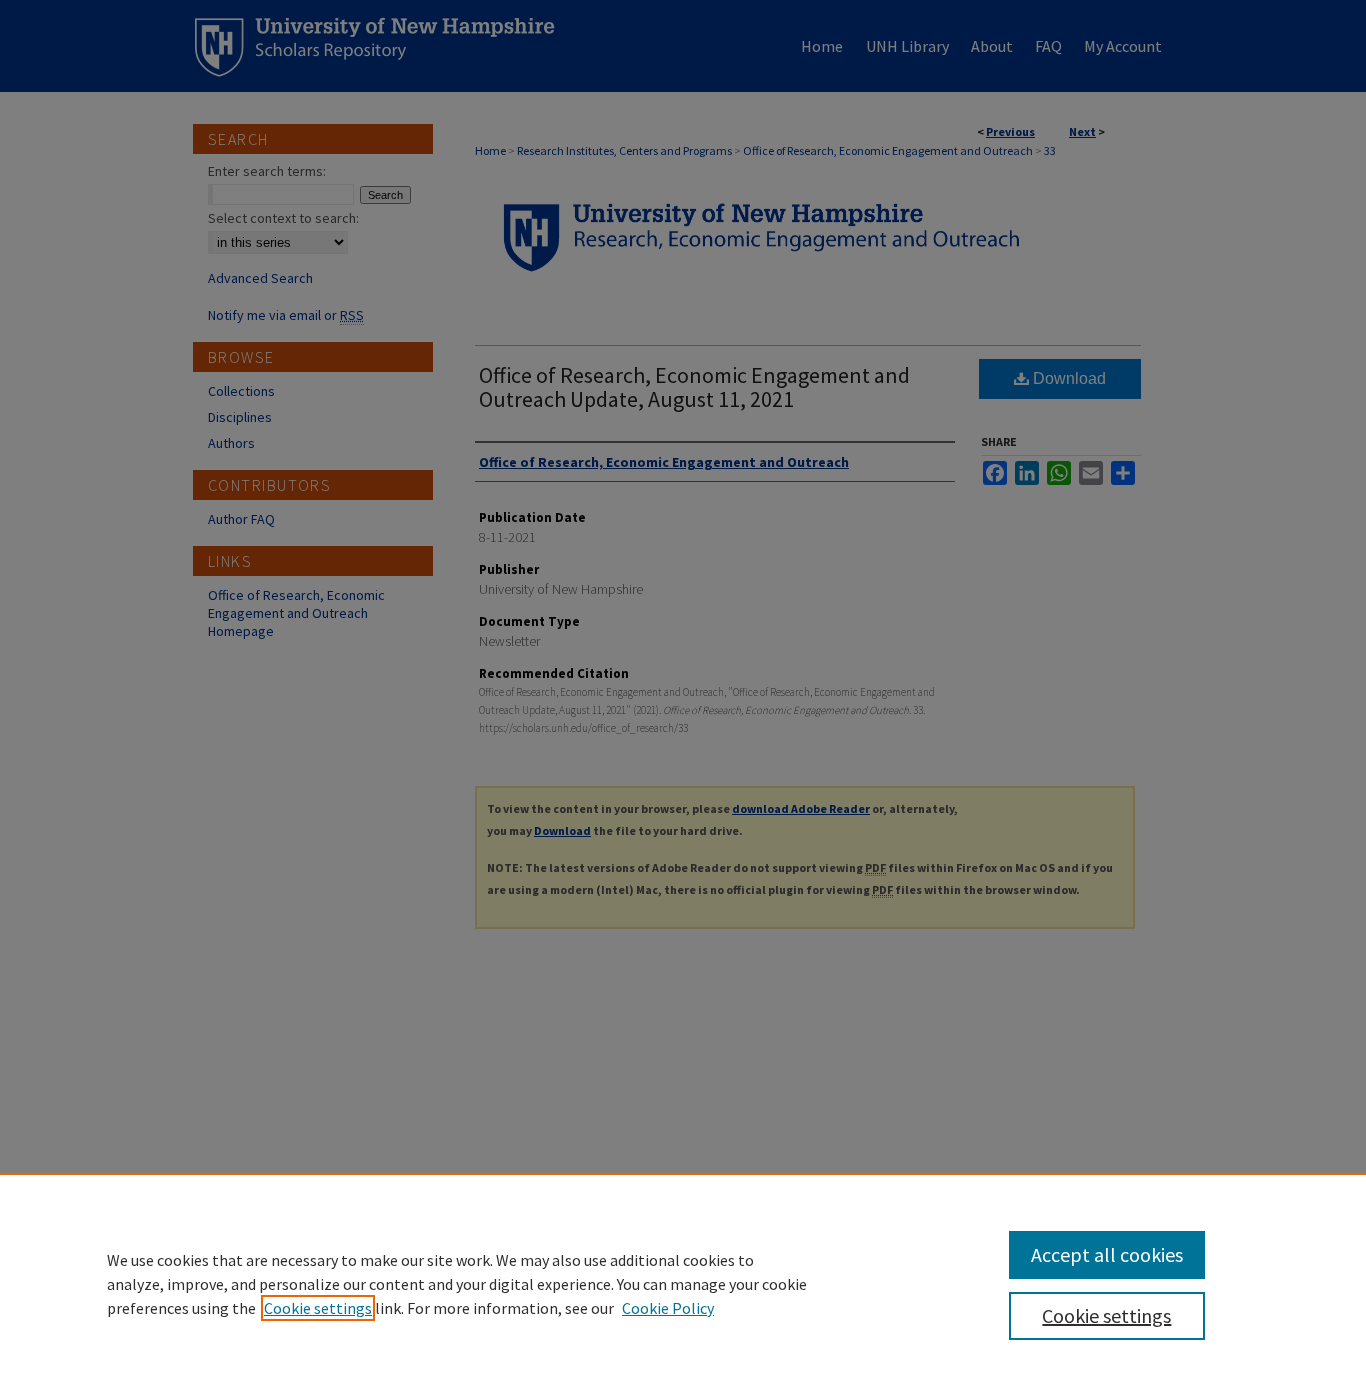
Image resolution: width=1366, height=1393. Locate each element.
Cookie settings (318, 1308)
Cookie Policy (668, 1308)
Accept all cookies (1107, 1254)
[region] (683, 1283)
